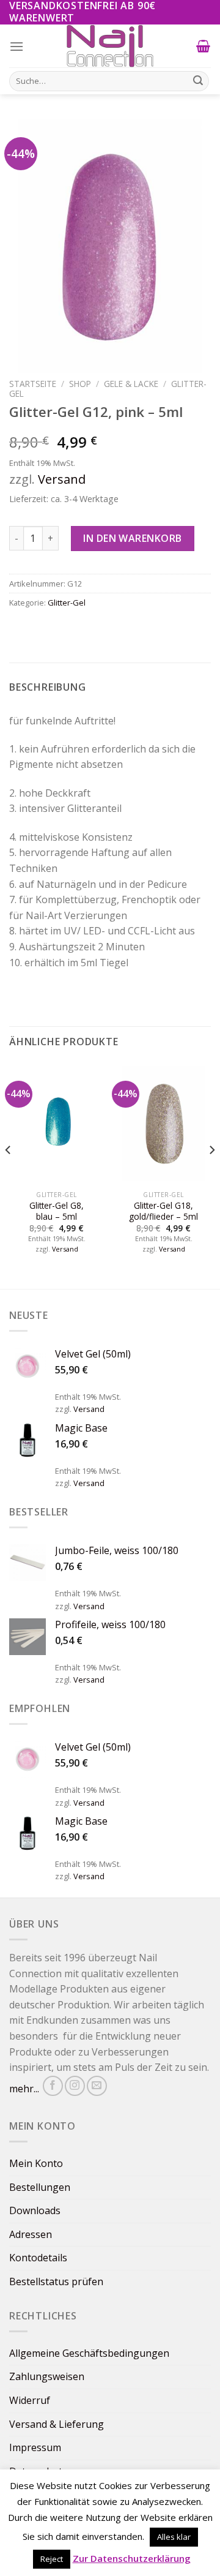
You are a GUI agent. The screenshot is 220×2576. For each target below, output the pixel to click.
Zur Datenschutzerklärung (132, 2558)
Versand (62, 479)
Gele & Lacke (131, 384)
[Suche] (198, 81)
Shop (80, 384)
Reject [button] (52, 2559)
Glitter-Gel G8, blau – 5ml (57, 1211)
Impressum (35, 2447)
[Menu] (17, 46)
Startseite (33, 384)
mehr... (24, 2089)
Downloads (35, 2210)
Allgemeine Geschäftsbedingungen (89, 2353)
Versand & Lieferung (57, 2424)
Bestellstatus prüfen (56, 2281)
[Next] (211, 1174)
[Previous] (9, 1174)
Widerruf (30, 2400)
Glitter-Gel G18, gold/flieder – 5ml (163, 1211)
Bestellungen (40, 2187)
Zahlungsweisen (47, 2376)
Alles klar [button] (174, 2537)
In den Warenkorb (133, 538)
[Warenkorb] (204, 46)
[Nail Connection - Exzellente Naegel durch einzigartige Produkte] (110, 46)
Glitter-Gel (67, 603)
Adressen (31, 2234)
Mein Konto (36, 2163)
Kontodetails (38, 2258)
